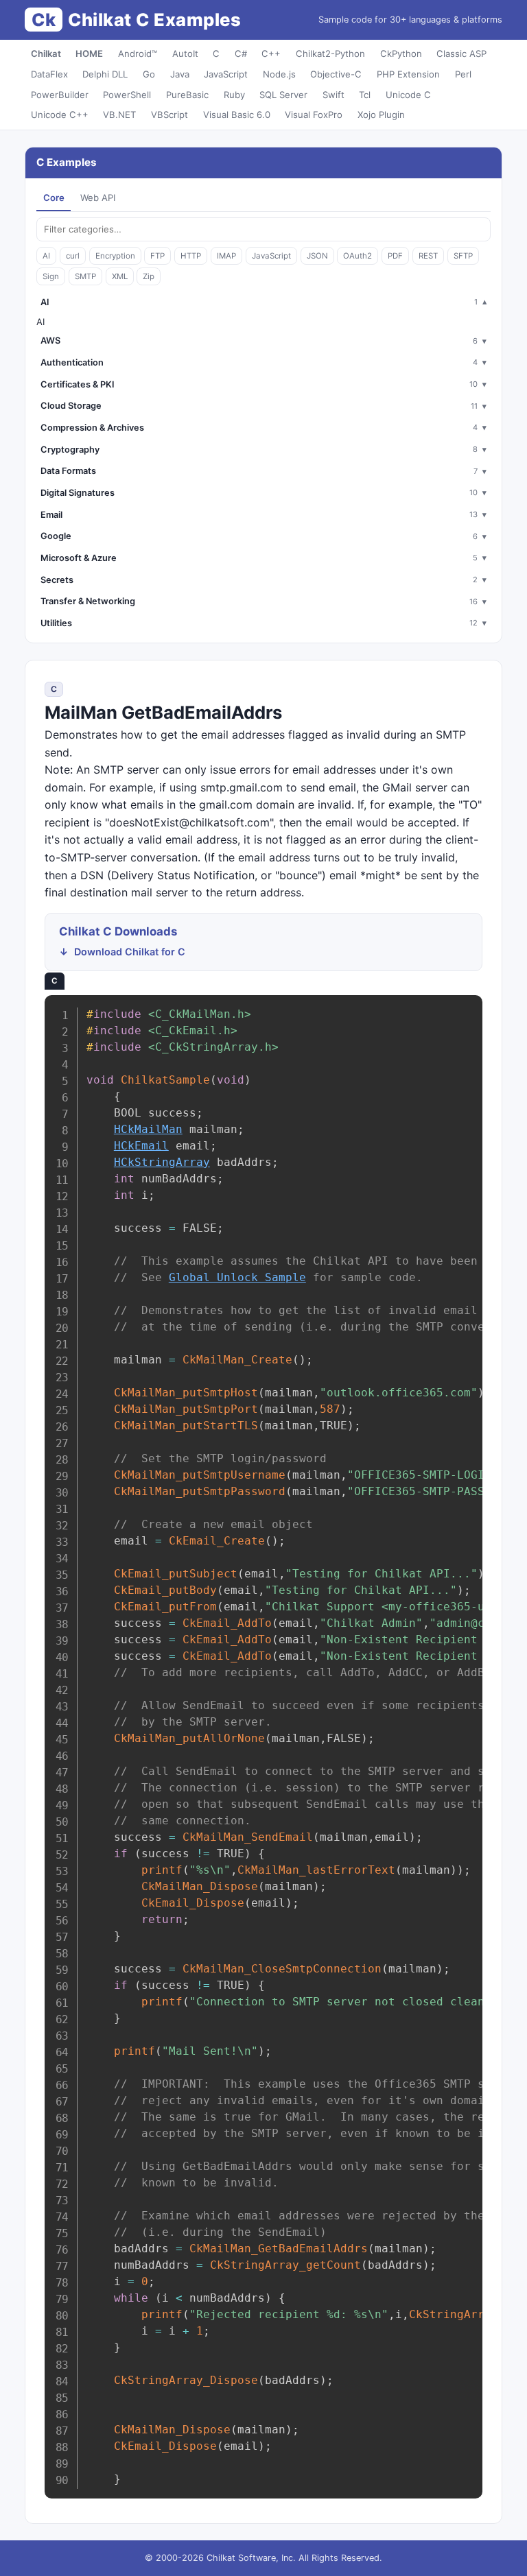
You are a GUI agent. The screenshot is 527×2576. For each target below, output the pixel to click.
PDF (395, 256)
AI (46, 256)
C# (241, 53)
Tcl (365, 95)
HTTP (191, 256)
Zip (149, 276)
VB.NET (119, 115)
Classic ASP (461, 53)
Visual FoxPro (314, 115)
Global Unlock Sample (237, 1277)
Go (149, 74)
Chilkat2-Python (330, 53)
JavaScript (226, 74)
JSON (317, 256)
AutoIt (185, 53)
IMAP (226, 256)
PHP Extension (408, 74)
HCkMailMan (148, 1129)
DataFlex (49, 74)
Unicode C (408, 95)
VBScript (169, 115)
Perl (463, 74)
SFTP (463, 256)
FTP (157, 256)
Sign (51, 276)
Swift (333, 95)
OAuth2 (358, 256)
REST (428, 256)
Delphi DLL (105, 74)
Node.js (279, 74)
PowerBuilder (60, 95)
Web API (98, 198)
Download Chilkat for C (130, 952)
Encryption (115, 256)
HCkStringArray (162, 1162)
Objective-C (336, 74)
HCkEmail (141, 1146)
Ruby (234, 95)
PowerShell (127, 95)
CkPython (401, 53)
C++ (271, 53)
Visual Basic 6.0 (237, 115)
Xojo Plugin (381, 115)
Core (54, 198)
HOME (89, 53)
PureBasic (187, 95)
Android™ (138, 53)
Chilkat (46, 53)
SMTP (85, 276)
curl (73, 256)
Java (180, 74)
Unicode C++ (60, 115)
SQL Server (283, 95)
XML (120, 276)
